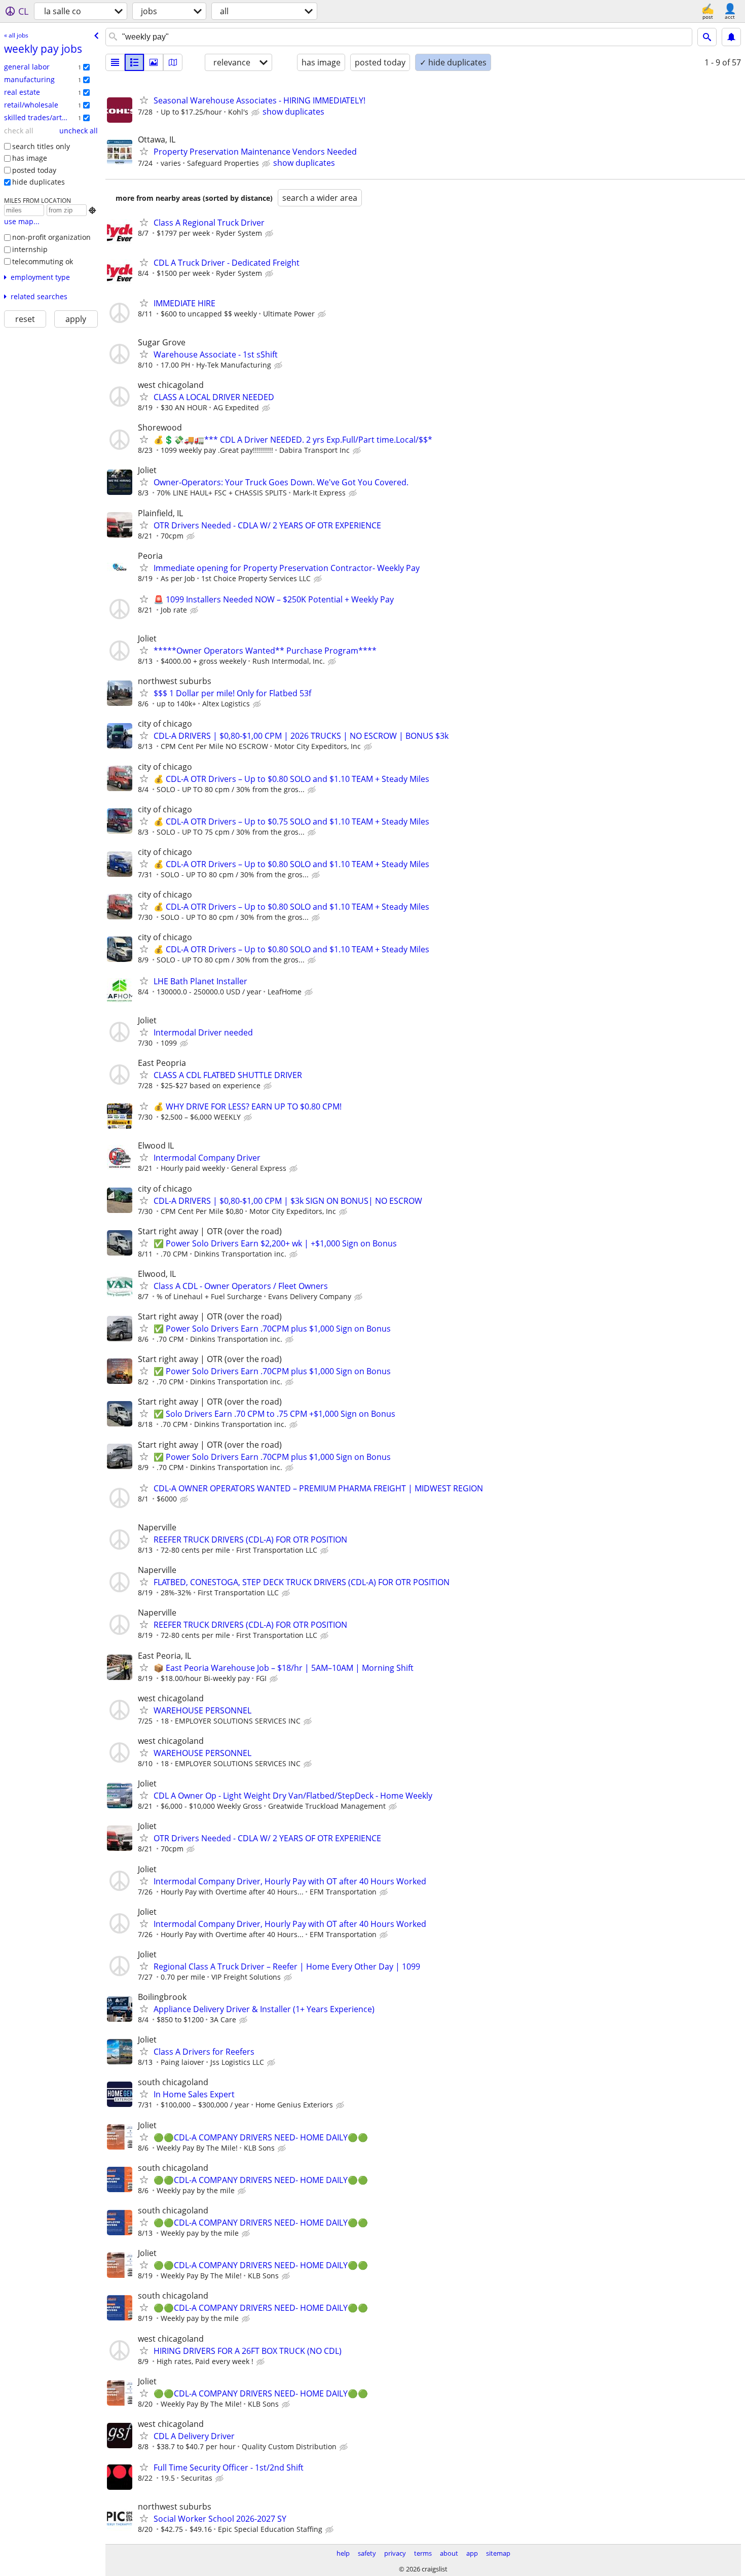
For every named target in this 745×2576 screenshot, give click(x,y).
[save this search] (731, 37)
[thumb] (134, 62)
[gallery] (154, 62)
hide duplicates (39, 182)
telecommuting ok (43, 261)
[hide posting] (256, 113)
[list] (115, 62)
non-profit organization (51, 237)
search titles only (41, 146)
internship (30, 249)
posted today (34, 170)
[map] (173, 62)
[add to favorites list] (144, 100)
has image (30, 158)
